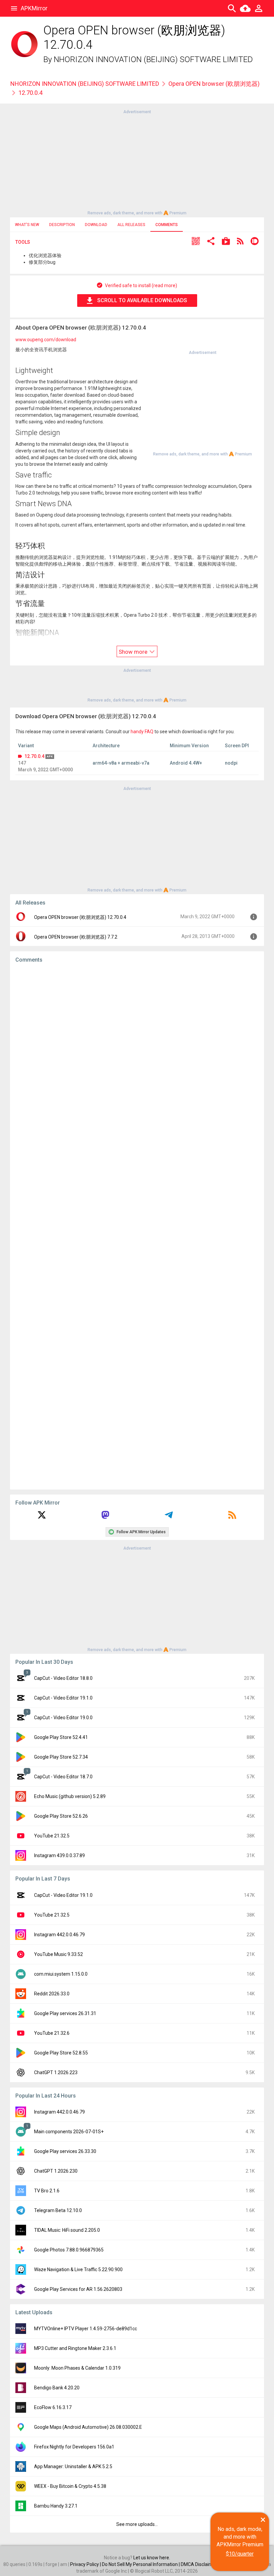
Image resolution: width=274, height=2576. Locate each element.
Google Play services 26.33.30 (65, 2151)
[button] (196, 242)
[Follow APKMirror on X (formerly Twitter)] (42, 1517)
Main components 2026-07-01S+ (69, 2132)
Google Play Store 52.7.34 (61, 1757)
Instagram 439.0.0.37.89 (59, 1855)
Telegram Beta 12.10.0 (58, 2210)
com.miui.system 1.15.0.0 (61, 1974)
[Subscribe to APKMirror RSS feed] (232, 1517)
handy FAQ (142, 732)
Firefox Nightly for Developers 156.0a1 (74, 2447)
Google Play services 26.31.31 (65, 2013)
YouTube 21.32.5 (52, 1836)
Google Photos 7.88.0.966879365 (69, 2250)
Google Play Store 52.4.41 (61, 1737)
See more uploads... (137, 2524)
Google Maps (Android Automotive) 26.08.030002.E (88, 2427)
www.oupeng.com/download (46, 340)
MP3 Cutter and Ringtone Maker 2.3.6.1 (75, 2348)
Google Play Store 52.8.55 (61, 2053)
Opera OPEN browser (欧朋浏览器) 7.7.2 (76, 937)
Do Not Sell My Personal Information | (141, 2564)
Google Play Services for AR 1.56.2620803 (78, 2289)
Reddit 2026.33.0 (52, 1994)
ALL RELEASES (131, 225)
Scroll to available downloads (142, 300)
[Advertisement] (137, 162)
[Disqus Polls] (137, 1053)
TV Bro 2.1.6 (47, 2191)
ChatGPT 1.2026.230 (56, 2171)
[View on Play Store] (226, 242)
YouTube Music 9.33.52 (58, 1954)
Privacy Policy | (86, 2564)
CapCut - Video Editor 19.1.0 (63, 1698)
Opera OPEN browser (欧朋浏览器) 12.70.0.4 (80, 917)
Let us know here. (152, 2558)
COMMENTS (167, 225)
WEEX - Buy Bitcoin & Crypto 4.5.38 (70, 2486)
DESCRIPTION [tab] (62, 225)
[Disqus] (137, 1226)
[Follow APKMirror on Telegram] (169, 1517)
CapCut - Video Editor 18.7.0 (63, 1777)
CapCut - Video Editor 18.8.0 (63, 1678)
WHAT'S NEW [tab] (27, 225)
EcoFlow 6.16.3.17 (53, 2407)
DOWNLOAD (96, 225)
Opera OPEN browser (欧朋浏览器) (214, 84)
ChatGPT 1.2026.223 (56, 2072)
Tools (23, 242)
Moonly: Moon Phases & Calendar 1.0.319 (77, 2368)
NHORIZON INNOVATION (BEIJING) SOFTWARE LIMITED (153, 59)
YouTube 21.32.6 (52, 2033)
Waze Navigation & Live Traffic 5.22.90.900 (78, 2269)
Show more (134, 652)
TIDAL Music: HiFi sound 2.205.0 (67, 2230)
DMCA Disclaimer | (200, 2564)
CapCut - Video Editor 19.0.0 (63, 1718)
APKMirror (34, 8)
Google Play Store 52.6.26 (61, 1816)
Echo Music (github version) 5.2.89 (70, 1796)
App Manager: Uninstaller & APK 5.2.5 (73, 2466)
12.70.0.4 (34, 756)
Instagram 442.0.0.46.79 (59, 1935)
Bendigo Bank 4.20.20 (57, 2388)
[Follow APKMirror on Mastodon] (105, 1517)
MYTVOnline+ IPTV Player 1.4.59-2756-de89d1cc (86, 2329)
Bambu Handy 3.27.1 (56, 2506)
